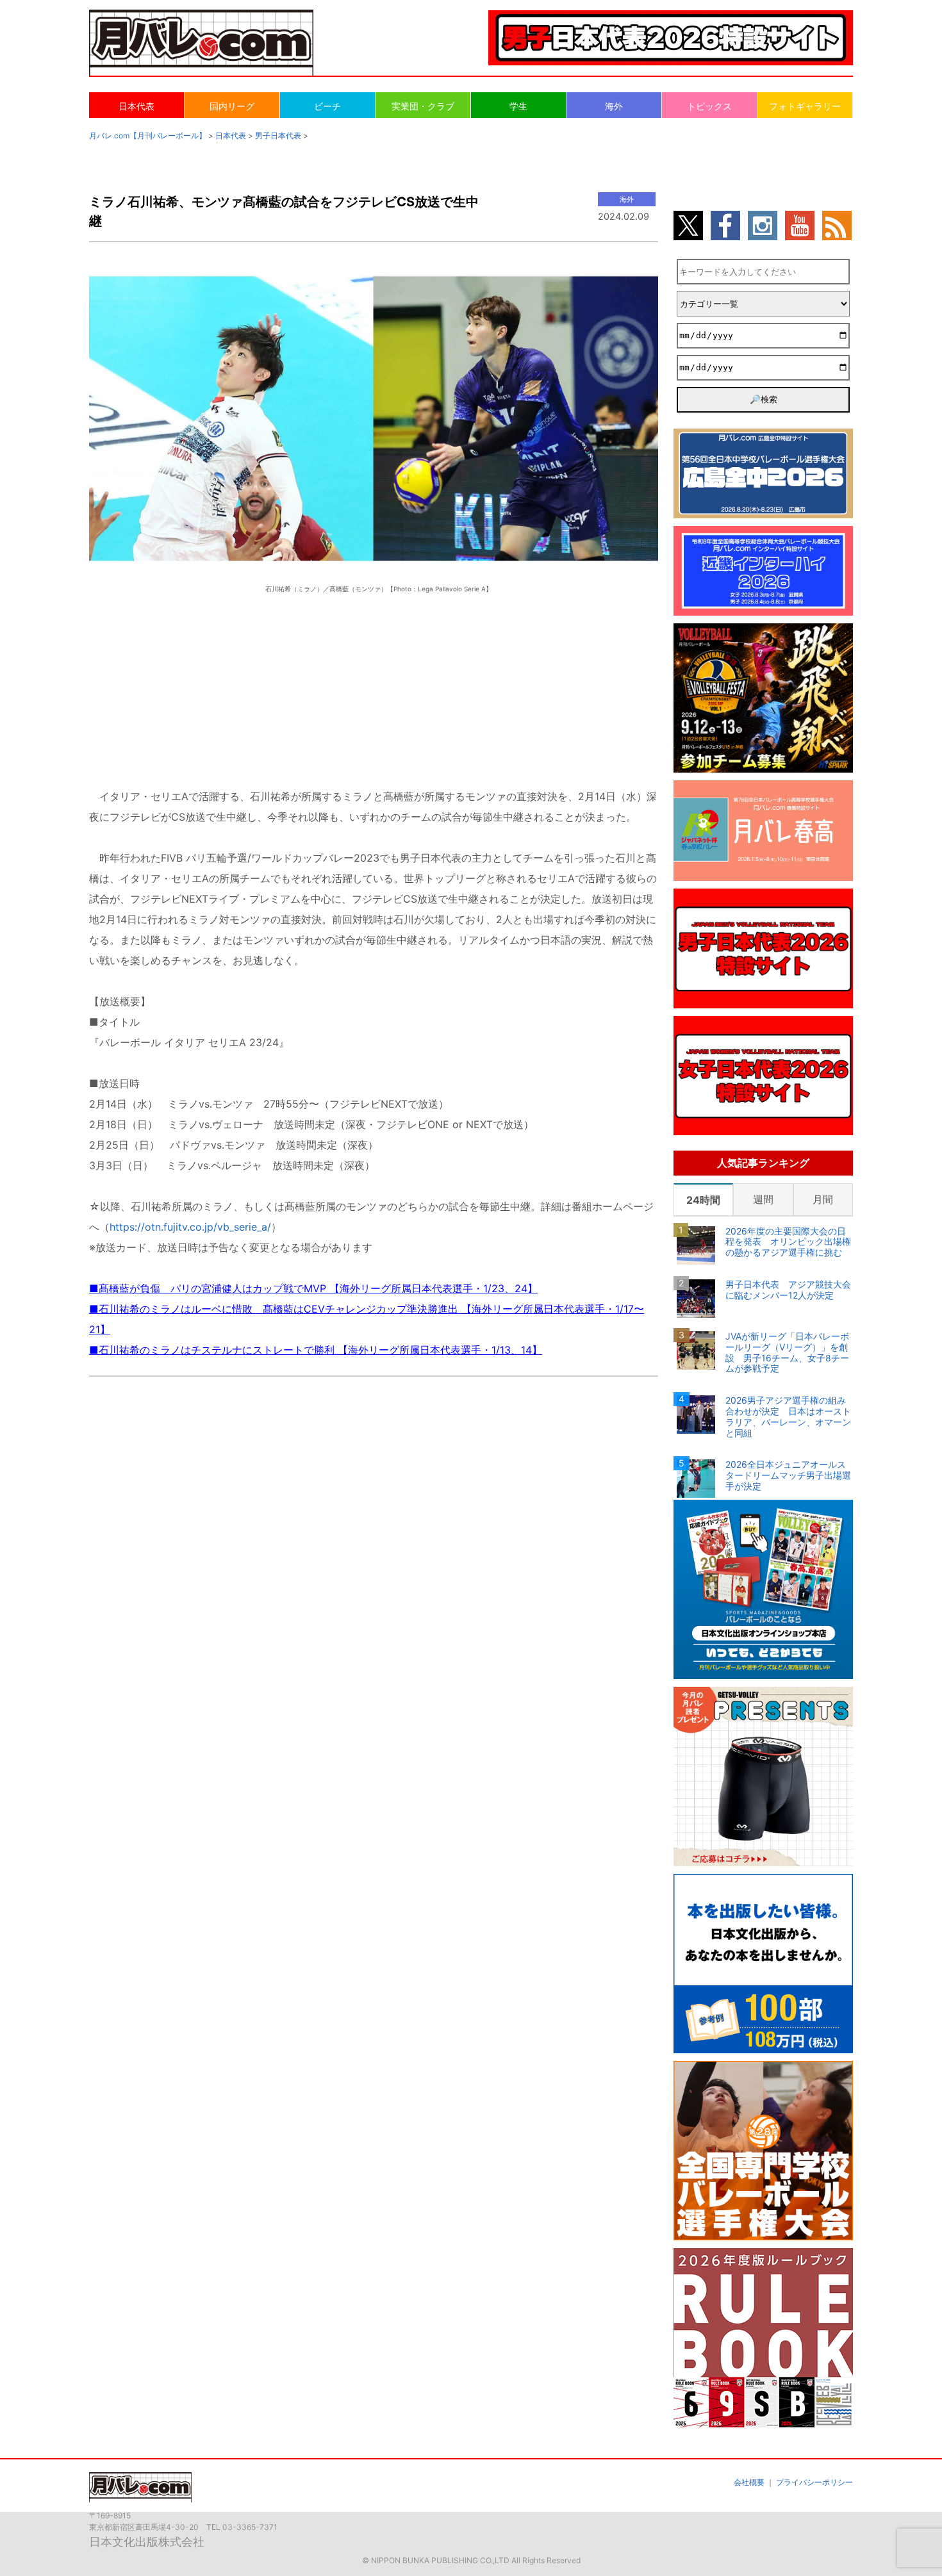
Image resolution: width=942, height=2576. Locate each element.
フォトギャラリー (805, 106)
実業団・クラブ (423, 106)
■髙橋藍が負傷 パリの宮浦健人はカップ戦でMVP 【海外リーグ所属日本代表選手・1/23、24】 (313, 1288)
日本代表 (136, 106)
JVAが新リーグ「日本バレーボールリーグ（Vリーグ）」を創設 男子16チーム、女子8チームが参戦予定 (787, 1352)
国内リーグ (232, 106)
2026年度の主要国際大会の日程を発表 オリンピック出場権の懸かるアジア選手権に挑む (788, 1242)
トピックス (709, 106)
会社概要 (749, 2482)
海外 (614, 106)
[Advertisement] (374, 679)
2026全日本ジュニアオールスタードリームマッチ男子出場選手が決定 (788, 1475)
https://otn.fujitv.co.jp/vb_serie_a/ (190, 1227)
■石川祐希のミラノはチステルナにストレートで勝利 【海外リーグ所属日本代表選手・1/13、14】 (316, 1350)
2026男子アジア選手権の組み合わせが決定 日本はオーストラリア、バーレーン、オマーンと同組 (788, 1416)
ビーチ (327, 106)
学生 (518, 106)
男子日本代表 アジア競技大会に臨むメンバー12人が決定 (788, 1290)
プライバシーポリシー (814, 2482)
